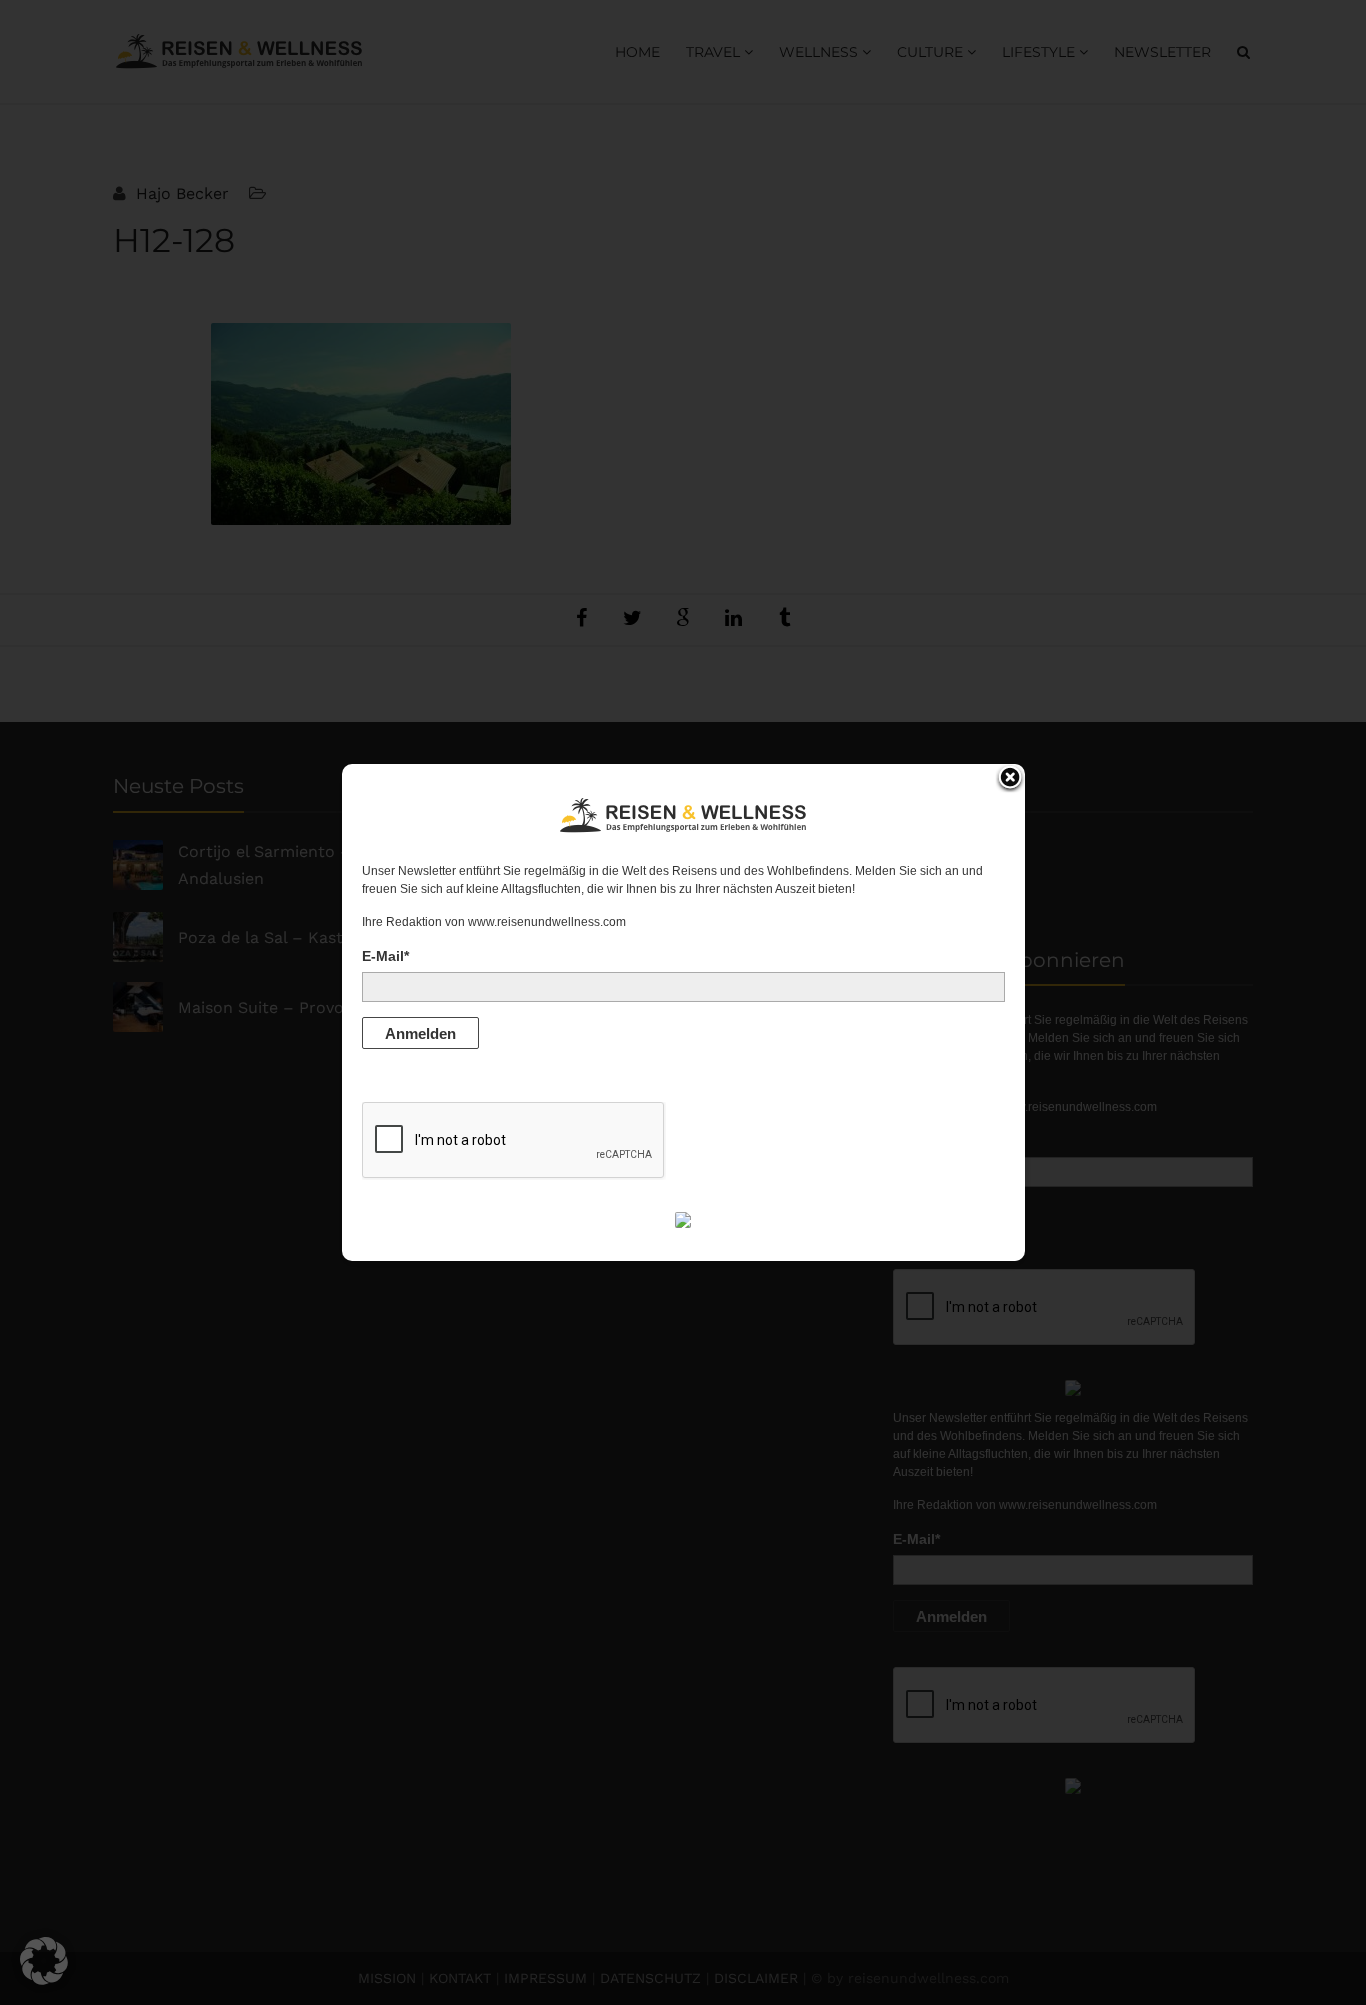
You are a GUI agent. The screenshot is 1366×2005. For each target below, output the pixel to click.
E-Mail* (385, 956)
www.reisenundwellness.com (547, 922)
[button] (44, 1961)
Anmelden (420, 1033)
